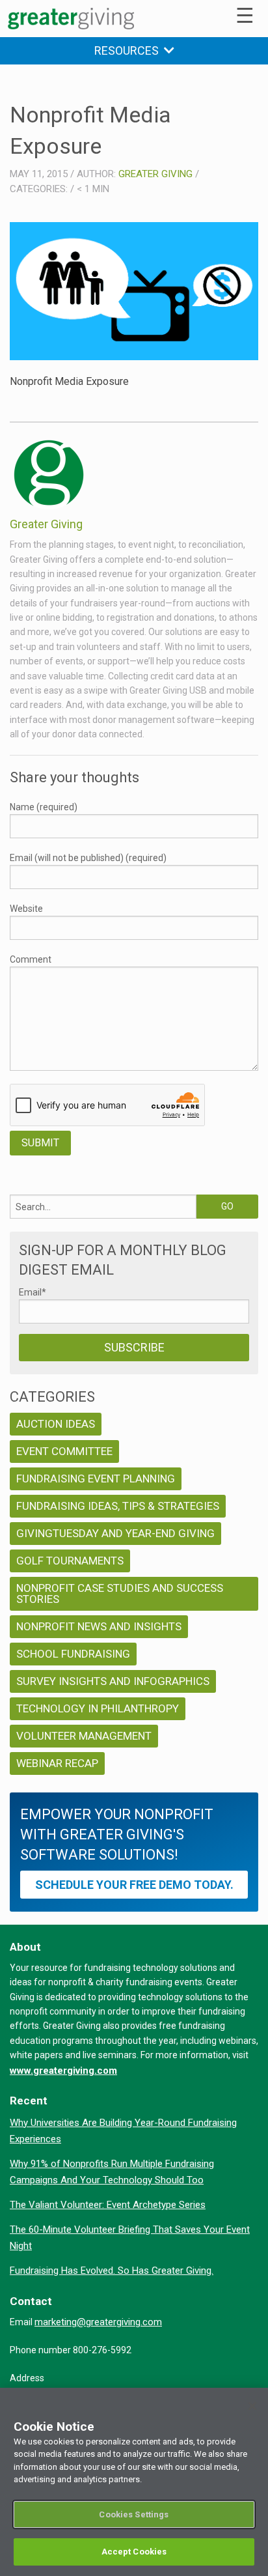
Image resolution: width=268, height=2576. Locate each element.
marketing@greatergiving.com (98, 2322)
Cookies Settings (134, 2514)
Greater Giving (155, 174)
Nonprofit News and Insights (99, 1626)
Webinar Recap (57, 1763)
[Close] (252, 2406)
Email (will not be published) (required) (88, 858)
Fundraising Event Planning (96, 1479)
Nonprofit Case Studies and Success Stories (120, 1593)
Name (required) (44, 807)
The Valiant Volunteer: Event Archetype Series (108, 2205)
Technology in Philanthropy (98, 1708)
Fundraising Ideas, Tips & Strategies (118, 1506)
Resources (129, 50)
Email (33, 1292)
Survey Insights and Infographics (113, 1681)
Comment (31, 959)
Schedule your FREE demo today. (134, 1885)
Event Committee (64, 1451)
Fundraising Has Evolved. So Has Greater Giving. (112, 2271)
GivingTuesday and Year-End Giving (115, 1533)
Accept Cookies (134, 2552)
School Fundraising (73, 1654)
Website (26, 909)
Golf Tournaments (70, 1561)
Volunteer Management (84, 1736)
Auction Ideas (56, 1424)
